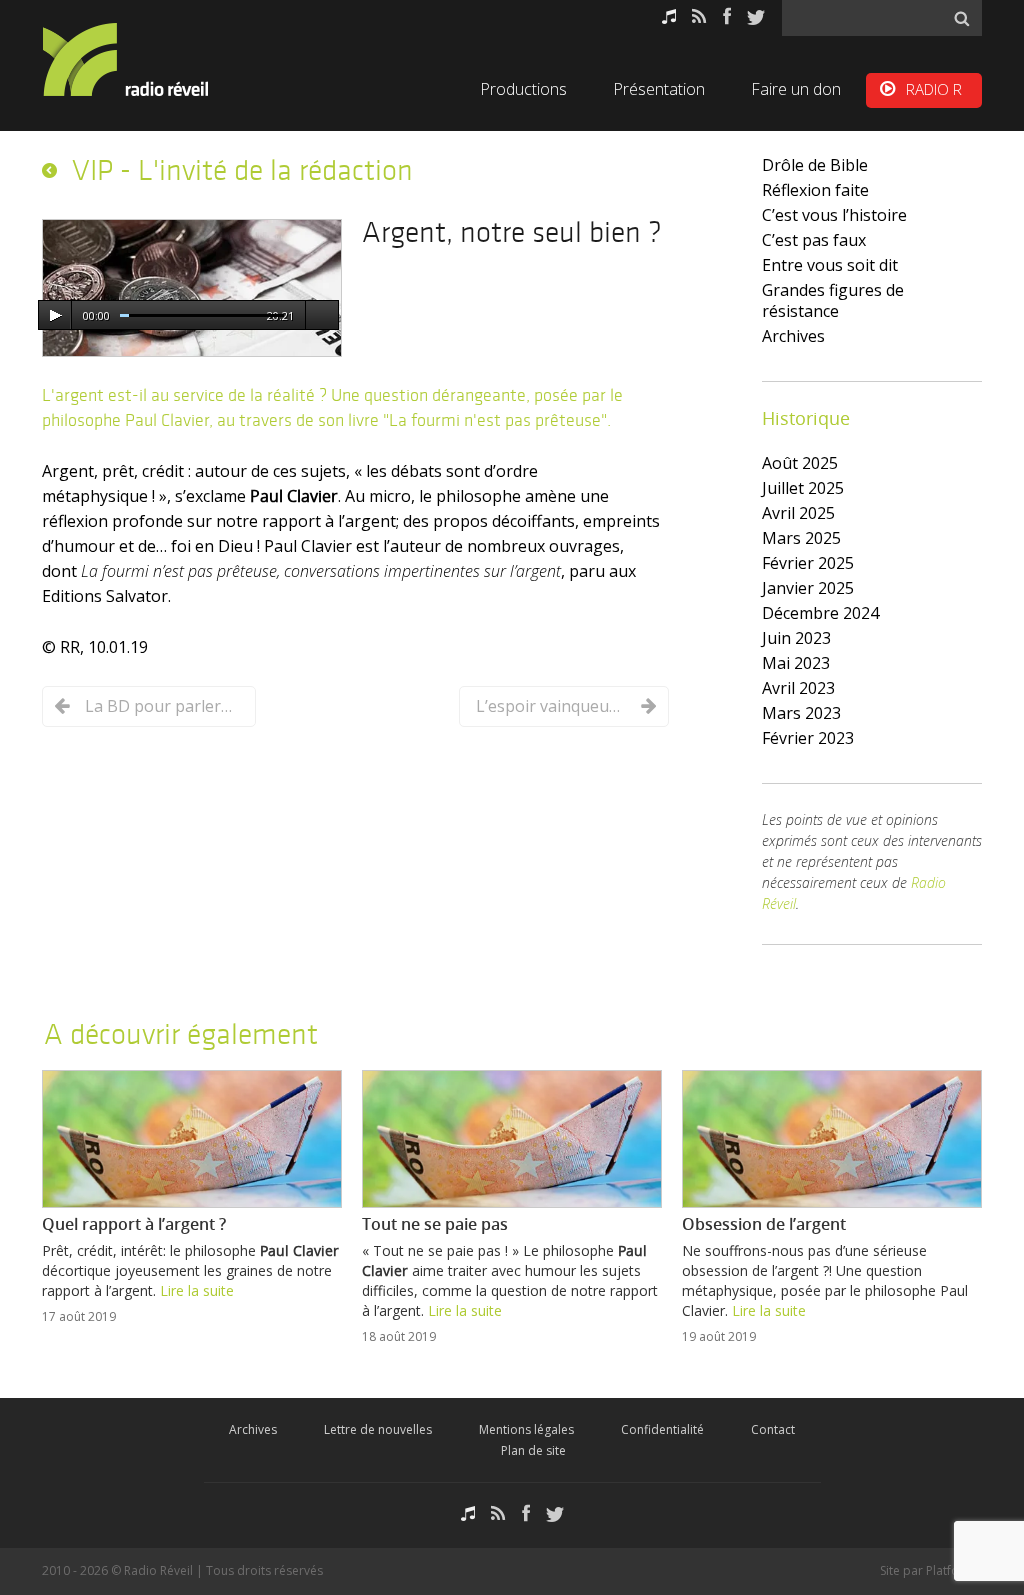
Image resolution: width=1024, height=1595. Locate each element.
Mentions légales (526, 1429)
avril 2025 (798, 513)
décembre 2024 (820, 613)
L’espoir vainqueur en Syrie (551, 706)
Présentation (659, 89)
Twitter (756, 16)
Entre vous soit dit (830, 265)
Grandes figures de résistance (833, 300)
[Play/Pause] (55, 316)
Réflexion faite (815, 190)
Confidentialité (662, 1429)
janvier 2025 (808, 588)
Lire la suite (197, 1290)
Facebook (727, 16)
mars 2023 (801, 713)
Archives (793, 336)
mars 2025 (801, 538)
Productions (523, 89)
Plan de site (533, 1450)
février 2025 (808, 563)
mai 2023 (796, 663)
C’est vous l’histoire (834, 215)
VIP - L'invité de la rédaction (242, 170)
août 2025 (800, 463)
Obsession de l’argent (764, 1224)
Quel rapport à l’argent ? (134, 1224)
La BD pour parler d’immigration (160, 706)
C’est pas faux (814, 240)
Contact (773, 1429)
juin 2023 (796, 638)
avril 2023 (798, 688)
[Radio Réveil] (152, 59)
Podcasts (669, 16)
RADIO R (934, 89)
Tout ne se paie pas (435, 1224)
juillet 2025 (803, 488)
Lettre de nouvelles (378, 1429)
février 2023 (808, 738)
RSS (699, 16)
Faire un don (796, 89)
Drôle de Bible (815, 165)
